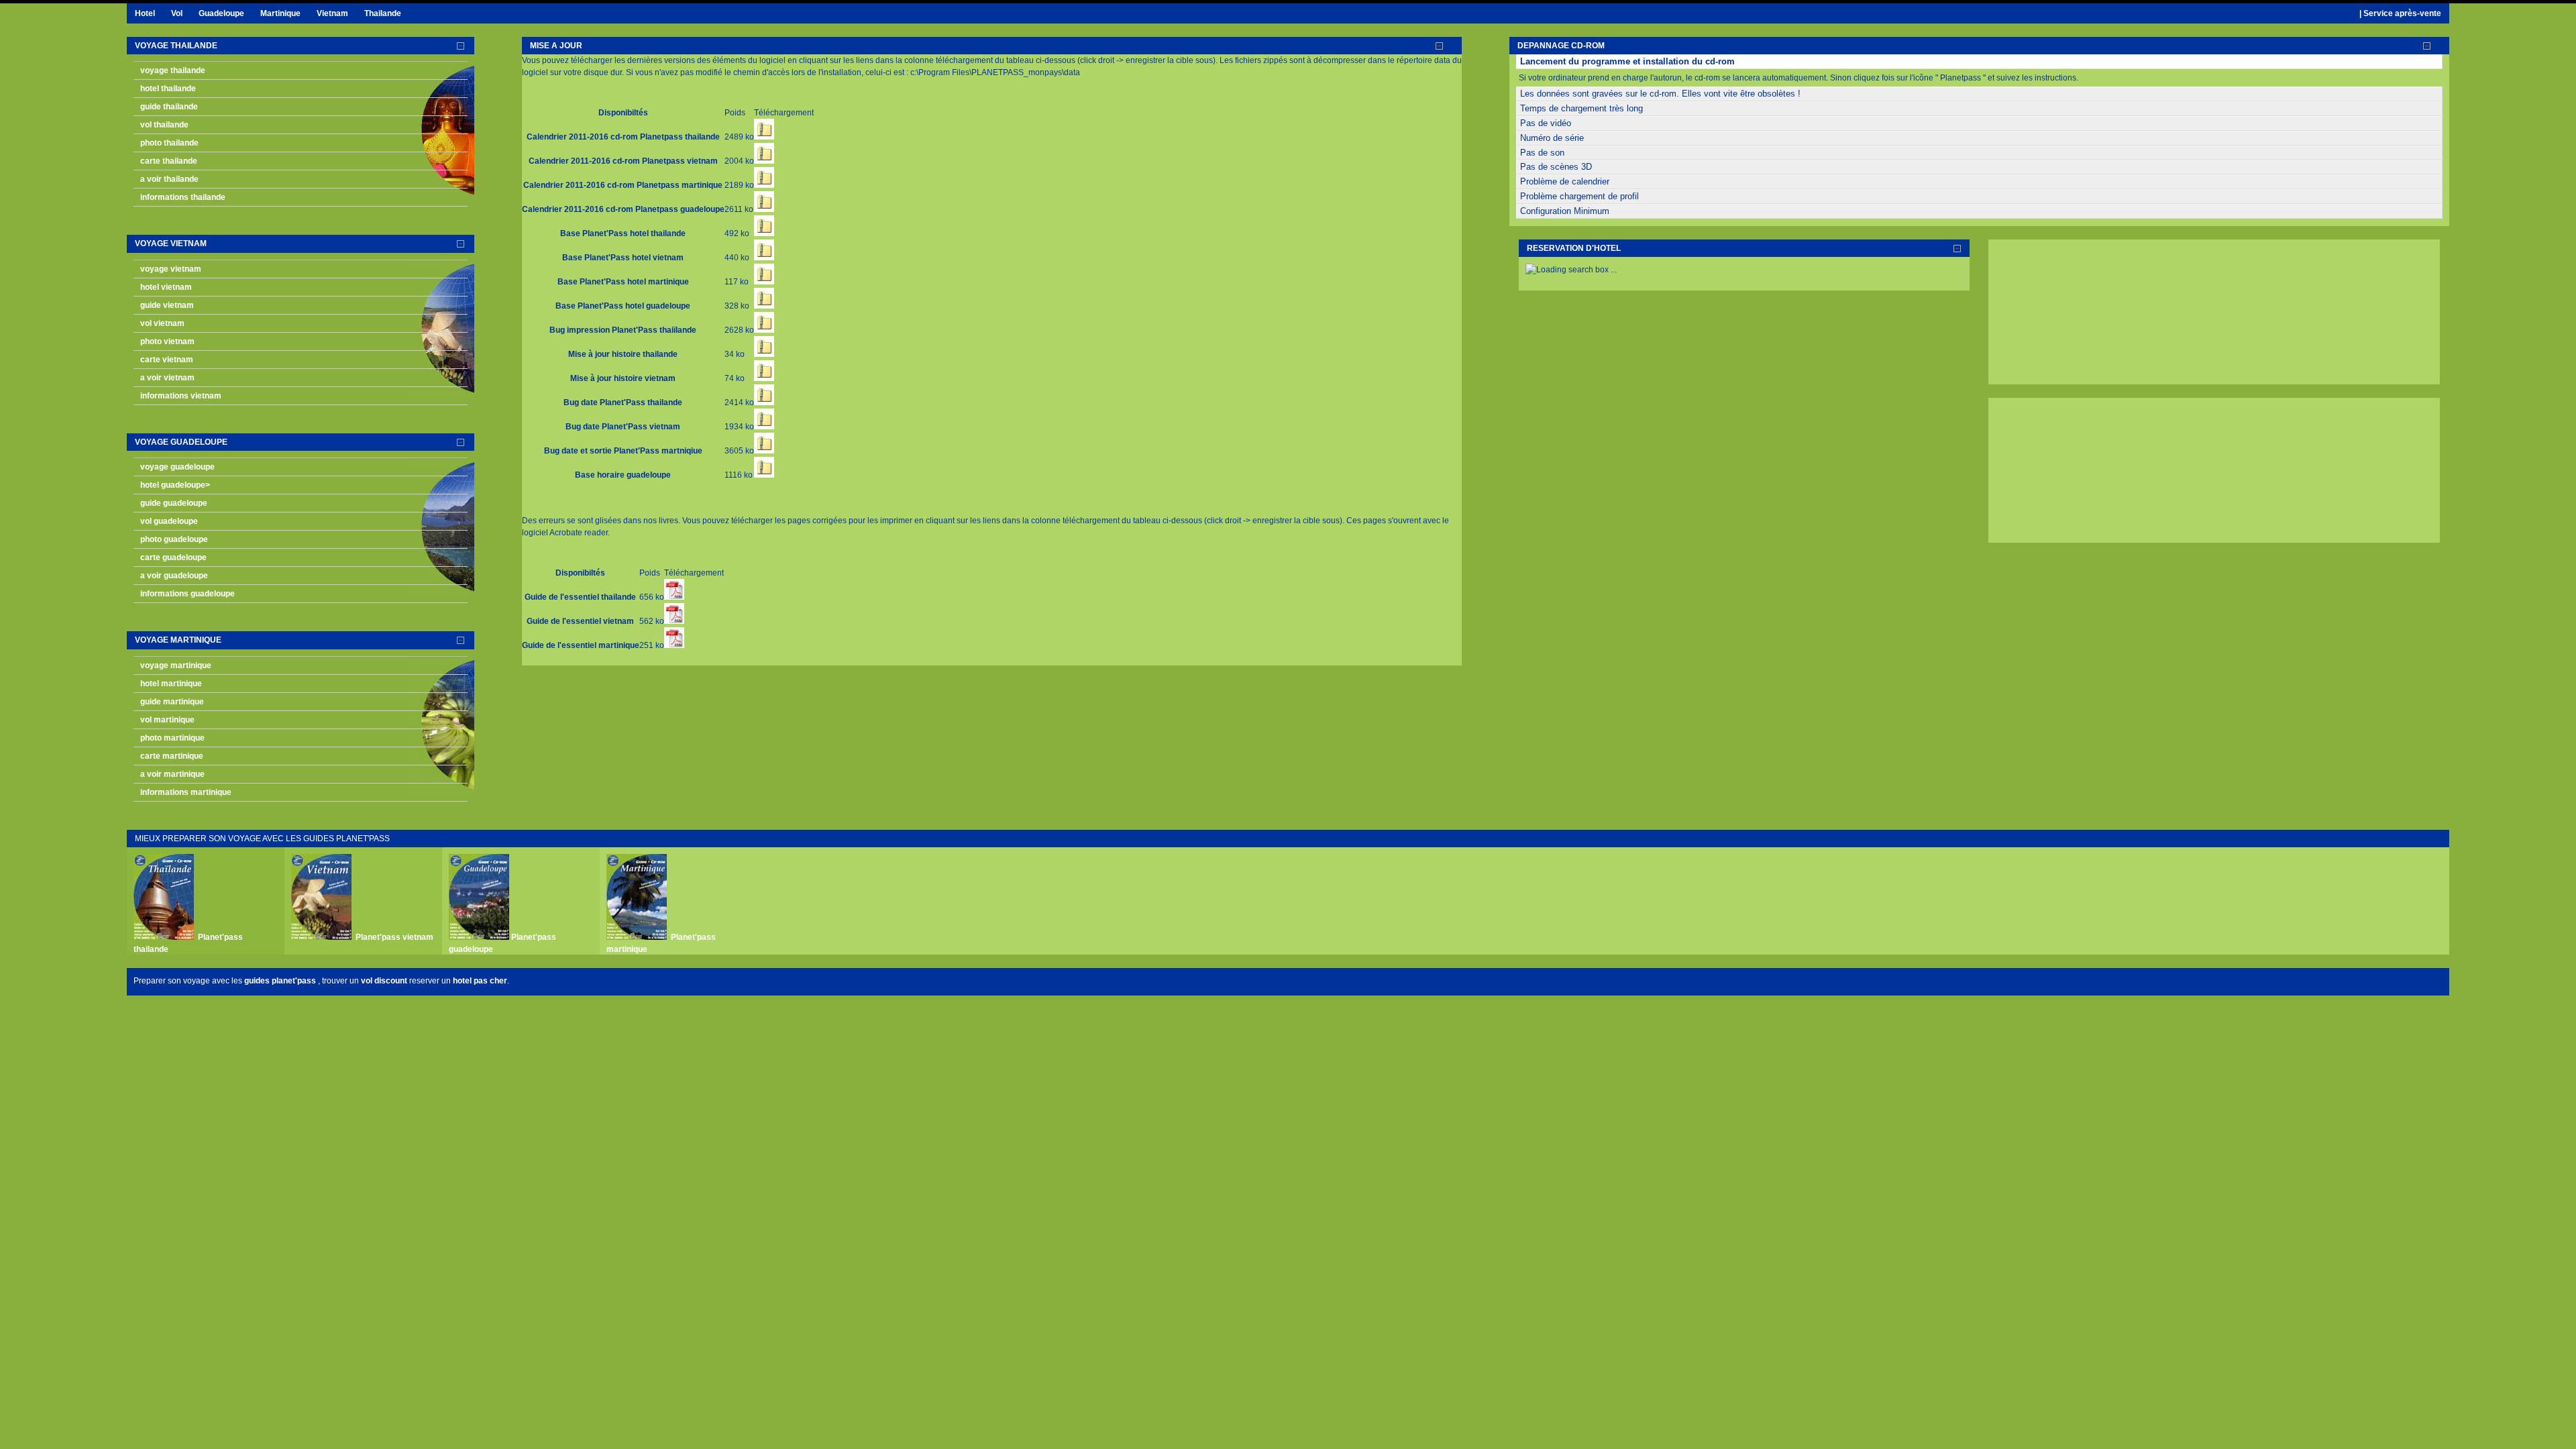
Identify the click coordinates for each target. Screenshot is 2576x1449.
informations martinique (186, 792)
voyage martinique (178, 640)
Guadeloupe (221, 13)
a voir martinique (172, 774)
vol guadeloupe (169, 521)
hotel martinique (171, 684)
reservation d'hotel (1574, 248)
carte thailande (169, 161)
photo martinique (172, 738)
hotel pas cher (480, 981)
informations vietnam (181, 396)
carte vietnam (167, 360)
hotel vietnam (166, 287)
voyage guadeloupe (181, 442)
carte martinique (172, 756)
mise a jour (556, 46)
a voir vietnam (167, 378)
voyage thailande (176, 46)
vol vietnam (162, 323)
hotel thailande (168, 89)
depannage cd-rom (1561, 46)
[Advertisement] (2062, 313)
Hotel (145, 13)
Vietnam (332, 13)
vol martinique (167, 720)
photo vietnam (167, 341)
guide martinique (172, 702)
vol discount (384, 981)
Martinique (280, 13)
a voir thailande (169, 179)
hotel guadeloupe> (175, 485)
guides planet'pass (281, 981)
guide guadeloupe (174, 503)
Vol (177, 13)
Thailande (383, 13)
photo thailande (169, 143)
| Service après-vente (2400, 13)
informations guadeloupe (187, 594)
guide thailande (169, 107)
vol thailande (164, 125)
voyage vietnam (171, 244)
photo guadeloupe (174, 539)
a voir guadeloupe (174, 576)
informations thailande (183, 197)
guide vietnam (167, 305)
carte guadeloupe (173, 557)
